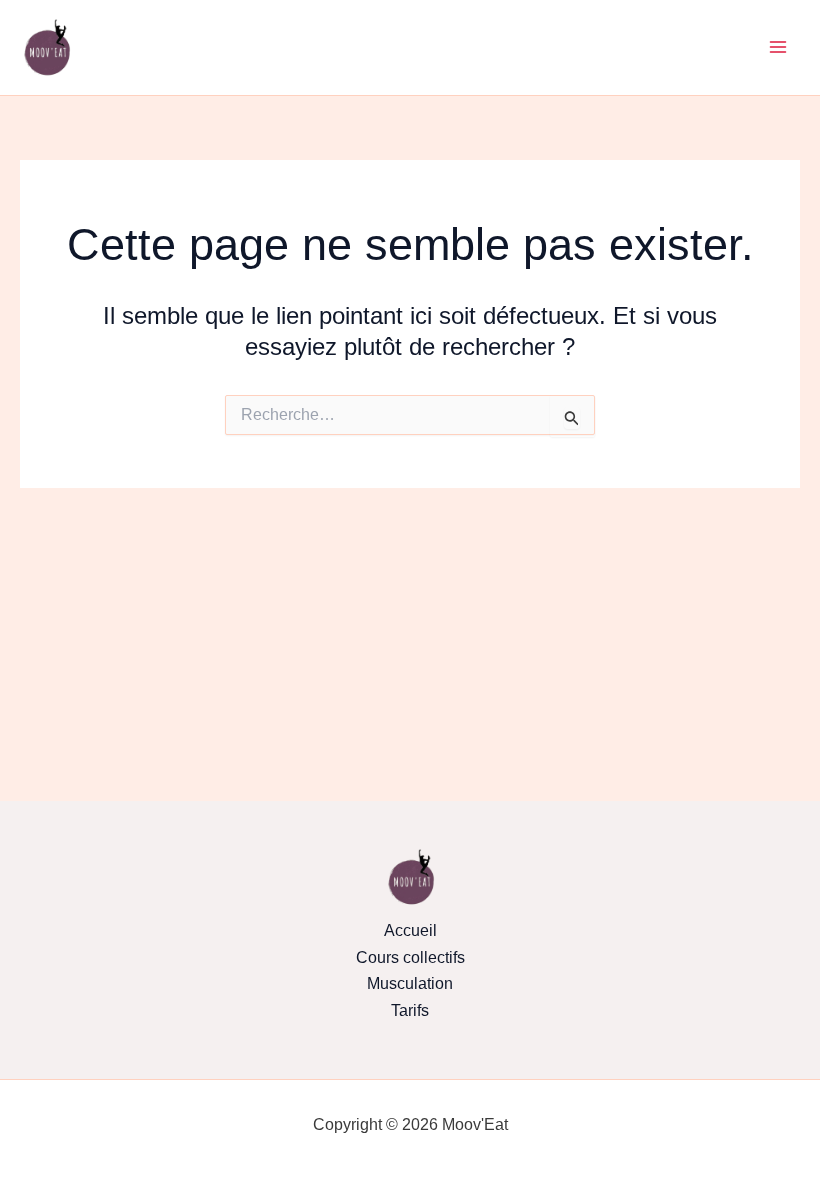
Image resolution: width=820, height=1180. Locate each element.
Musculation (410, 983)
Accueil (410, 930)
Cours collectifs (410, 957)
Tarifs (410, 1010)
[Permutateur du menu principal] (778, 47)
